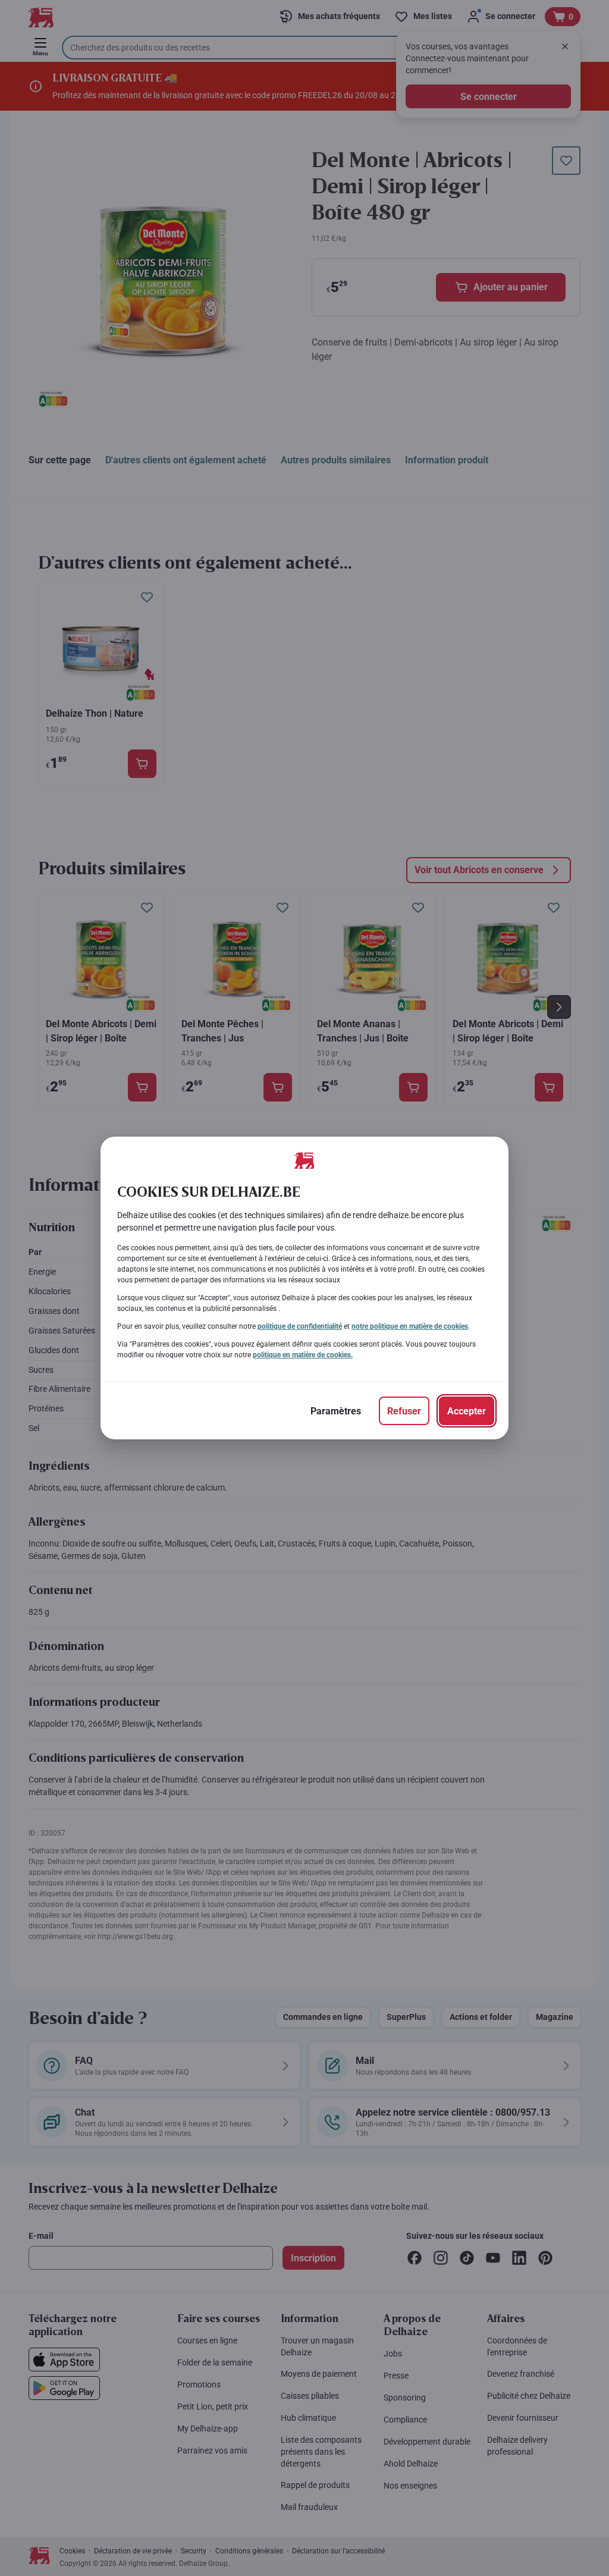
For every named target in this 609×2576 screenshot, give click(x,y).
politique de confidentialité (300, 1326)
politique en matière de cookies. (303, 1355)
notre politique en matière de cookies (410, 1326)
